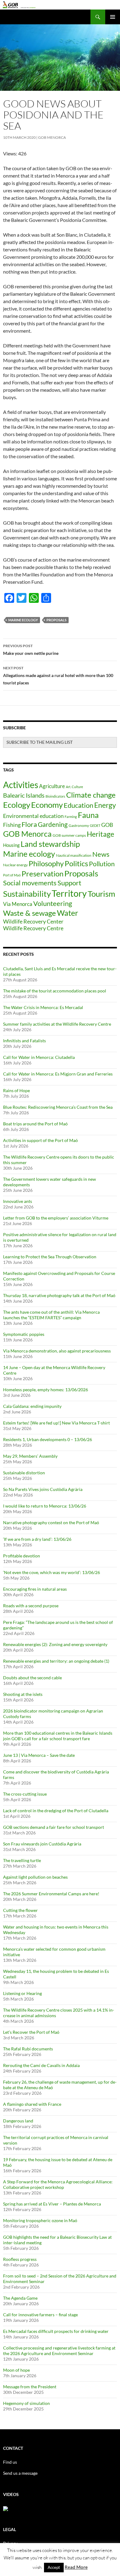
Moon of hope (16, 2370)
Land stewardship (50, 844)
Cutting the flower (20, 1910)
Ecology (17, 805)
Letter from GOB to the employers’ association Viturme (56, 1218)
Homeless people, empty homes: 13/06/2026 (46, 1390)
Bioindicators (55, 796)
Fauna (88, 815)
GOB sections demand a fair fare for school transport (54, 1827)
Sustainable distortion (24, 1473)
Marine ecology (23, 620)
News (101, 854)
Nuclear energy (15, 865)
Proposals (56, 620)
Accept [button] (54, 2567)
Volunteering (53, 903)
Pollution (102, 864)
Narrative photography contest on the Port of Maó (51, 1522)
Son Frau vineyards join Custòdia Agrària (42, 1844)
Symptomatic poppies (24, 1334)
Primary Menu (113, 17)
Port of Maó (12, 875)
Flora (29, 824)
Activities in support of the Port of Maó (40, 1140)
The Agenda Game (20, 2298)
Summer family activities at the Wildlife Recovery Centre (57, 1024)
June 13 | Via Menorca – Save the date (39, 1755)
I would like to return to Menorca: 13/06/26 (45, 1506)
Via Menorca (18, 904)
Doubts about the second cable (32, 1678)
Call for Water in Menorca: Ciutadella (39, 1057)
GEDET (95, 825)
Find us (10, 2462)
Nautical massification (74, 855)
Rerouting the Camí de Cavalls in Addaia (41, 2065)
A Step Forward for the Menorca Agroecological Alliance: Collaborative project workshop (58, 2184)
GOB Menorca (52, 137)
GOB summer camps (69, 835)
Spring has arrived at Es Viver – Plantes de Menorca (52, 2204)
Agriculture (52, 786)
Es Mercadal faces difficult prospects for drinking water (56, 2331)
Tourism (101, 894)
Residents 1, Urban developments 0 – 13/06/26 (48, 1439)
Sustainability (27, 894)
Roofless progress (20, 2259)
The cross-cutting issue (25, 1794)
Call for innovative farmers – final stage (40, 2315)
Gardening (53, 824)
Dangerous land (18, 2121)
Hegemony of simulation (26, 2403)
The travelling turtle (22, 1860)
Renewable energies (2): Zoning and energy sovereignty (55, 1644)
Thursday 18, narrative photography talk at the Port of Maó (59, 1295)
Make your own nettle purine (31, 650)
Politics (76, 863)
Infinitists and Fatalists (24, 1041)
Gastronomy (79, 825)
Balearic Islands (24, 795)
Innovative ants (18, 1201)
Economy (47, 805)
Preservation (42, 873)
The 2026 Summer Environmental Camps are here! (51, 1894)
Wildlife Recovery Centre (33, 928)
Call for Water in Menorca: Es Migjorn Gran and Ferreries (58, 1074)
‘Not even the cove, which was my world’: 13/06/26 (52, 1572)
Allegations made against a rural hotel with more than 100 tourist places (58, 675)
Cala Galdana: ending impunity (32, 1406)
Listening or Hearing (22, 1993)
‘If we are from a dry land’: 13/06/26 (37, 1539)
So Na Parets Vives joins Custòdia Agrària (43, 1489)
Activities (21, 785)
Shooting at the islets (23, 1694)
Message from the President (30, 2387)
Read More (76, 2567)
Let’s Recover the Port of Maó (31, 2032)
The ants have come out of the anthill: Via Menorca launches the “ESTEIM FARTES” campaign (51, 1315)
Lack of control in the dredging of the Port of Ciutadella (56, 1811)
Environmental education (33, 816)
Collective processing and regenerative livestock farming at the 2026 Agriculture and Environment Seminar (59, 2351)
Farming (71, 817)
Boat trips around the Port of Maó (35, 1124)
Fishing (12, 825)
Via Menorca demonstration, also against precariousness (57, 1351)
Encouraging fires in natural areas (35, 1589)
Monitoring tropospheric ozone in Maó (40, 2220)
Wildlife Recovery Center (33, 921)
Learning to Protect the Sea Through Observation (50, 1257)
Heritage (100, 834)
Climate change (91, 795)
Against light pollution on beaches (35, 1877)
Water (68, 913)
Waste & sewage (30, 913)
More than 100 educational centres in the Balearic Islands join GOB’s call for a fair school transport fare (58, 1736)
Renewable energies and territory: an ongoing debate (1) (56, 1661)
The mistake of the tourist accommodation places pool (55, 991)
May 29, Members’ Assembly (30, 1456)
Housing (11, 845)
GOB (107, 825)
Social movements (30, 883)
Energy (105, 805)
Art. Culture (74, 787)
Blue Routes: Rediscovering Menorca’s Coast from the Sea (58, 1107)
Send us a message (20, 2473)
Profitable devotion (22, 1556)
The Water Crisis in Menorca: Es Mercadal (43, 1007)
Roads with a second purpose (31, 1606)
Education (78, 805)
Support (69, 883)
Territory (69, 893)
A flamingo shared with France (32, 2104)
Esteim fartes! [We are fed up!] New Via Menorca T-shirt (56, 1423)
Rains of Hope (16, 1090)
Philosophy (46, 863)
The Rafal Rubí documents (28, 2049)
